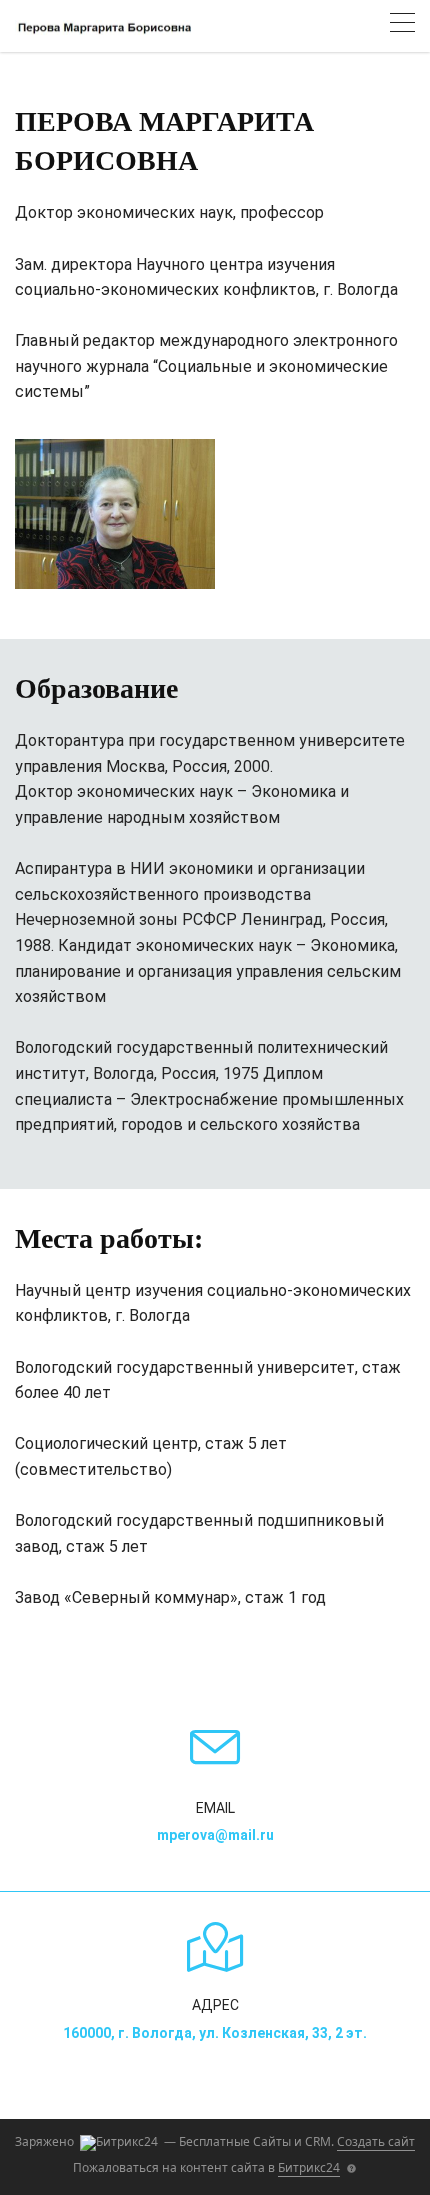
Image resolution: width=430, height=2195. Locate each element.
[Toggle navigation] (402, 25)
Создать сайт (376, 2141)
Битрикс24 (309, 2167)
